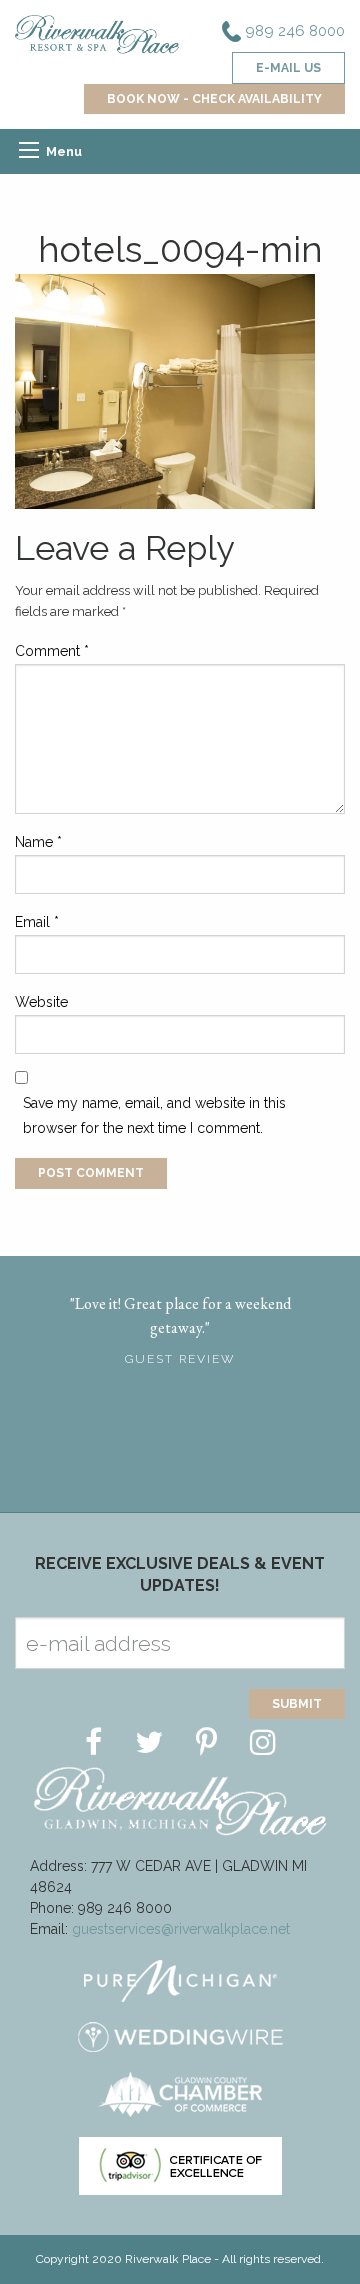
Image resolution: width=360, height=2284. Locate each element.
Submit (297, 1704)
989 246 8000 (293, 31)
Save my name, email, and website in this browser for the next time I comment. (154, 1115)
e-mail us (288, 68)
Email (37, 922)
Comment (52, 651)
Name (38, 842)
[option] (180, 1324)
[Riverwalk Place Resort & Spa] (97, 33)
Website (41, 1002)
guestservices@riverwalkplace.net (181, 1929)
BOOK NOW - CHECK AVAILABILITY (214, 99)
